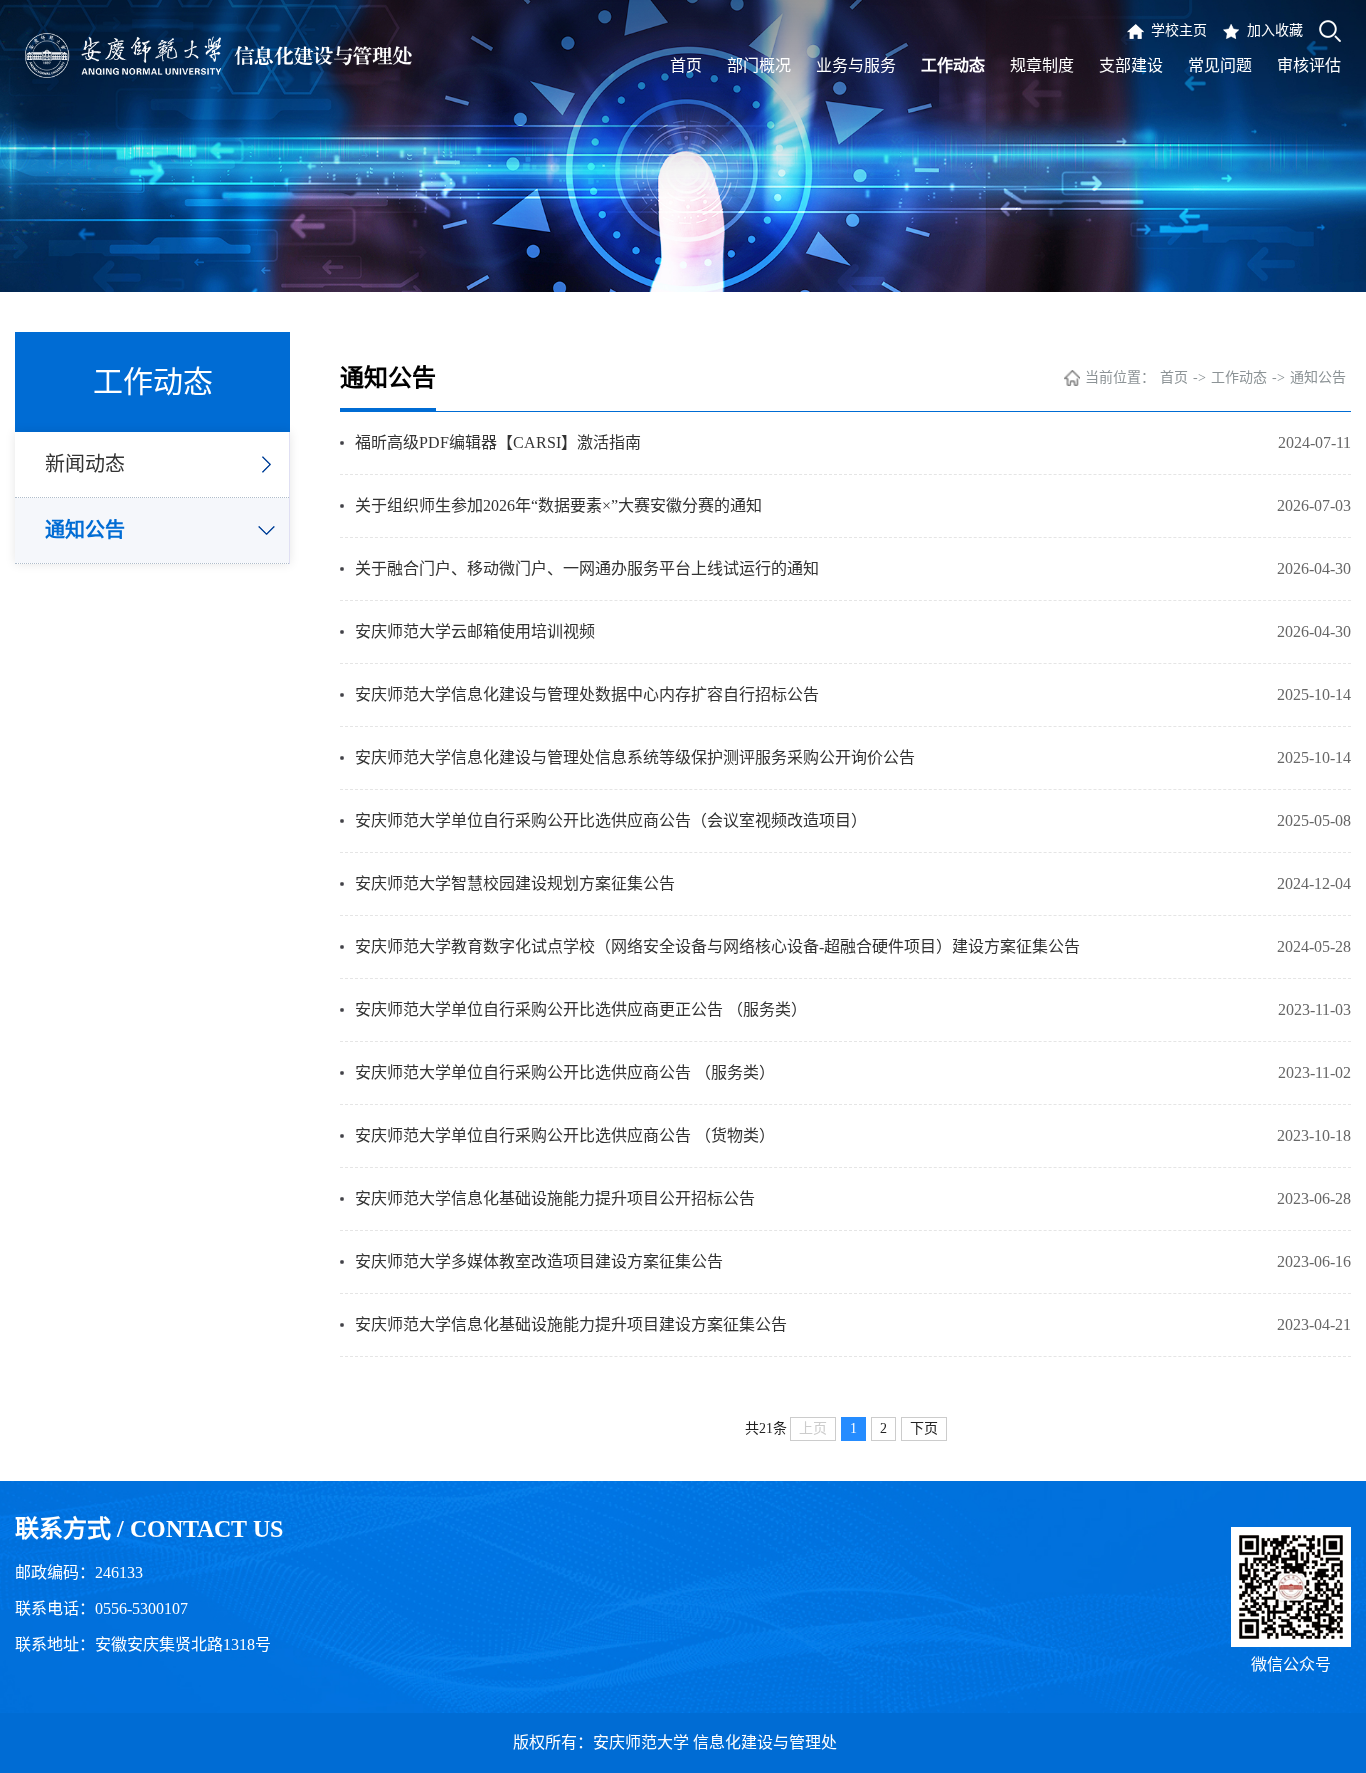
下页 (924, 1428)
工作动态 (1239, 377)
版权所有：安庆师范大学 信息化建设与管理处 (683, 1742)
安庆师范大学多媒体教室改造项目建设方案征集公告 (539, 1261)
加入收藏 (1275, 30)
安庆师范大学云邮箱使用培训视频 (475, 631)
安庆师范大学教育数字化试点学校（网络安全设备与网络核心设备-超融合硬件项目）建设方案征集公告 (717, 946)
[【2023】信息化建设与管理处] (218, 55)
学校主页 (1179, 30)
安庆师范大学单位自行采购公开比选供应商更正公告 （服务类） (581, 1009)
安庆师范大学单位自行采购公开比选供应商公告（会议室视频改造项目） (611, 820)
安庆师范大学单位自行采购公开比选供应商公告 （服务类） (565, 1072)
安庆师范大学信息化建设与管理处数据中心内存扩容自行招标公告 (587, 694)
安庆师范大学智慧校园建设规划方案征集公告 (515, 883)
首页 (1174, 377)
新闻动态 (85, 464)
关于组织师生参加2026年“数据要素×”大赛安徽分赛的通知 (558, 505)
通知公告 (85, 530)
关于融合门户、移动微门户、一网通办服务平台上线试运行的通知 (587, 568)
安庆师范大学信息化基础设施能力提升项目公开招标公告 (555, 1198)
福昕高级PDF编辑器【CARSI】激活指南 (498, 442)
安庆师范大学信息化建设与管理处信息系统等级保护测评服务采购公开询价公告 (635, 757)
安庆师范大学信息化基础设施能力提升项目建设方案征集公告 (571, 1324)
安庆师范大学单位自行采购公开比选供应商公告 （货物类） (565, 1135)
